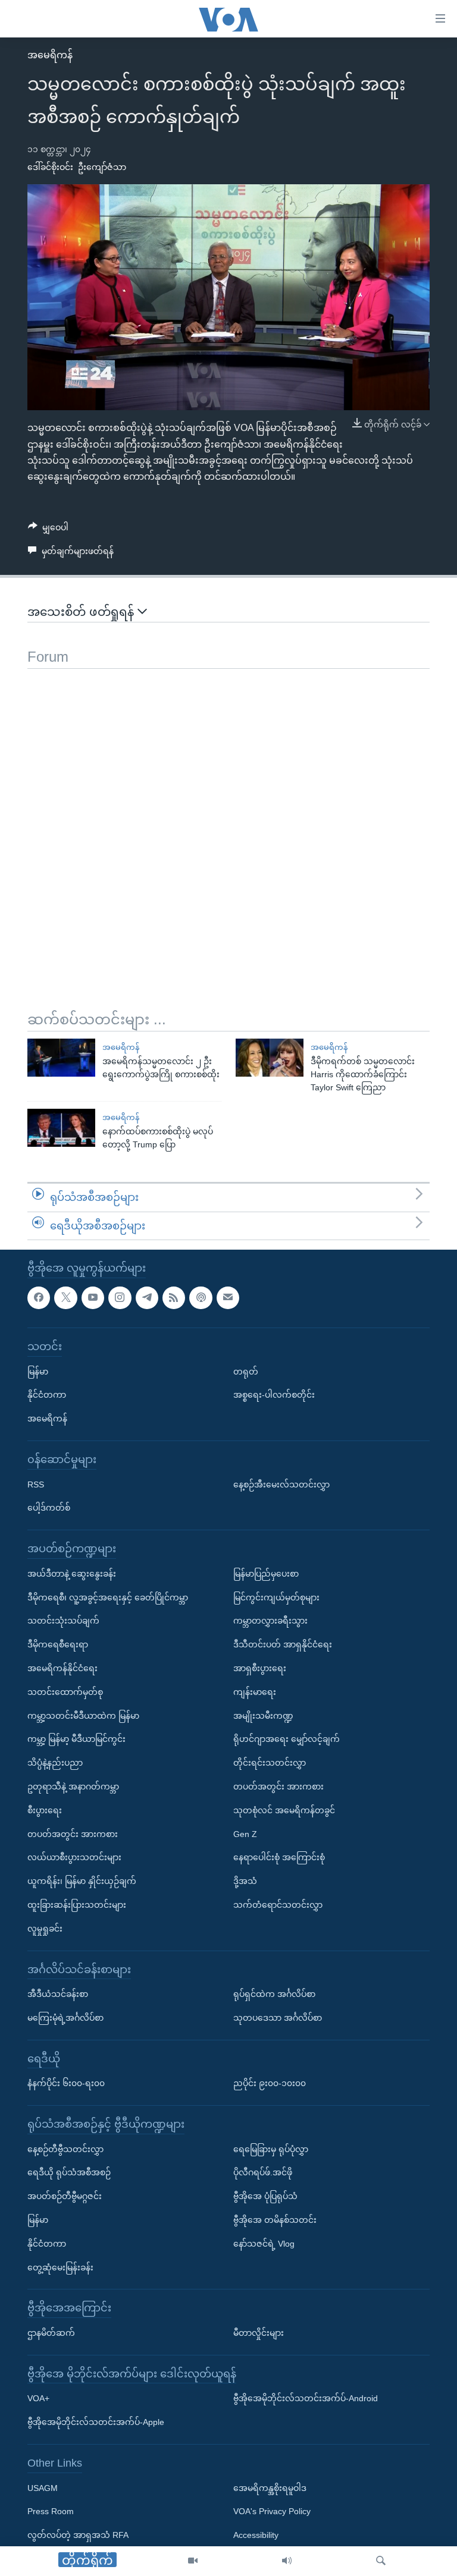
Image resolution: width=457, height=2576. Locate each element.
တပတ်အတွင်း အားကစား (73, 1834)
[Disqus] (228, 817)
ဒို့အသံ (245, 1881)
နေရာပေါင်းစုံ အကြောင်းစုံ (279, 1857)
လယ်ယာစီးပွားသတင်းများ (74, 1857)
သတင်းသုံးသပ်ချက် (63, 1621)
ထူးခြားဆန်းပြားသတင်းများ (77, 1905)
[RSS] (174, 1298)
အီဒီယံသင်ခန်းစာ (58, 1994)
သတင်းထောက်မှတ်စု (65, 1692)
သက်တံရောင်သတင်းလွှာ (278, 1905)
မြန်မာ (38, 1372)
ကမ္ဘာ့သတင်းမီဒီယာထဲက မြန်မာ (83, 1716)
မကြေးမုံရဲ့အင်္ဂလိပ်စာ (65, 2018)
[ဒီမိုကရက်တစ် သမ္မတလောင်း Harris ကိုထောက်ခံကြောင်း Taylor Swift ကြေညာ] (270, 1058)
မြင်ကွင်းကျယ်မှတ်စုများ (276, 1597)
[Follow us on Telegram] (147, 1298)
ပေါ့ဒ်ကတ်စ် (49, 1508)
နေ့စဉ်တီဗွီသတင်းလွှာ (65, 2149)
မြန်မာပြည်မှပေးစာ (266, 1574)
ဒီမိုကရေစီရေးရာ (58, 1644)
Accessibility (256, 2535)
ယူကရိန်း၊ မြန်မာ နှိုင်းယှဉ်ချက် (82, 1881)
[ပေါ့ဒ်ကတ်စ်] (201, 1298)
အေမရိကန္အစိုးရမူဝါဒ (270, 2488)
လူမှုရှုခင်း (45, 1929)
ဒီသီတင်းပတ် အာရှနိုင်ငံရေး (283, 1644)
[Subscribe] (228, 1298)
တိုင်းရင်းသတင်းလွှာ (270, 1763)
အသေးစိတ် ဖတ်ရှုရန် (82, 612)
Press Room (51, 2512)
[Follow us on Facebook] (39, 1298)
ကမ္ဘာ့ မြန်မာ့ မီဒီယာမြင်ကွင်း (76, 1739)
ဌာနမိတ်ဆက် (51, 2333)
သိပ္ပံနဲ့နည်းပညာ (55, 1763)
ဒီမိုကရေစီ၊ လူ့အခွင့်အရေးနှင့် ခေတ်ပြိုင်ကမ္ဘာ (108, 1597)
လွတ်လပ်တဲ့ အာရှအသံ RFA (78, 2535)
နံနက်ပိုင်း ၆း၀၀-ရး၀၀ (66, 2083)
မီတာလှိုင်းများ (259, 2333)
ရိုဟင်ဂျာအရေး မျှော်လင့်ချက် (287, 1739)
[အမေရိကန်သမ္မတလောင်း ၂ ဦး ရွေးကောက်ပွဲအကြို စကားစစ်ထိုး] (61, 1058)
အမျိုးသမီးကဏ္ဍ (263, 1716)
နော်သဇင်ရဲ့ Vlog (264, 2244)
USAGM (43, 2488)
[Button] (48, 530)
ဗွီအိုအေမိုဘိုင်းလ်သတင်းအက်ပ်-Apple (96, 2422)
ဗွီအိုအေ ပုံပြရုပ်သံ (265, 2196)
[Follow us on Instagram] (120, 1298)
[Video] (193, 2561)
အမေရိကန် (50, 55)
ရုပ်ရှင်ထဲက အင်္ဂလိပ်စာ (274, 1994)
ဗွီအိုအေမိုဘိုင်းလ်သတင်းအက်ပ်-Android (306, 2399)
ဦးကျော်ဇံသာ (102, 167)
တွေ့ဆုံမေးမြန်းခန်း (60, 2267)
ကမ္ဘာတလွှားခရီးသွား (270, 1621)
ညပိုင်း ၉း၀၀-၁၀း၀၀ (270, 2083)
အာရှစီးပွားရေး (260, 1668)
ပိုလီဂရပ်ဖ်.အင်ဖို (263, 2173)
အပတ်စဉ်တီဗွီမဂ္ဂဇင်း (65, 2196)
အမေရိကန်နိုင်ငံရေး (62, 1668)
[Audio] (287, 2561)
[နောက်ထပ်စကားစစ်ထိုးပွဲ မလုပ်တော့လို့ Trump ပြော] (61, 1128)
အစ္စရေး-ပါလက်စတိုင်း (274, 1395)
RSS (36, 1484)
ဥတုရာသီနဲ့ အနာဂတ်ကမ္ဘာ (73, 1786)
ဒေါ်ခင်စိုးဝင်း (50, 167)
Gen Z (245, 1834)
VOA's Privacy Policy (272, 2512)
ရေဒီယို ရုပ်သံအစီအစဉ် (69, 2173)
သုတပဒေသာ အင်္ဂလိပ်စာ (278, 2018)
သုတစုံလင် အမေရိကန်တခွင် (284, 1810)
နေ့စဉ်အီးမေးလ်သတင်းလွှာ (281, 1484)
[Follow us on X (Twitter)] (65, 1298)
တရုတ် (246, 1372)
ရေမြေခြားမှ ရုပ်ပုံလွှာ (271, 2149)
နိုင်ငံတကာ (47, 1395)
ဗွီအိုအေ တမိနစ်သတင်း (275, 2220)
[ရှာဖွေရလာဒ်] (381, 2561)
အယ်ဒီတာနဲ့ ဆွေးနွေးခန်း (72, 1574)
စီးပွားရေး (45, 1810)
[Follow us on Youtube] (93, 1298)
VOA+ (38, 2399)
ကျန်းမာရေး (255, 1692)
